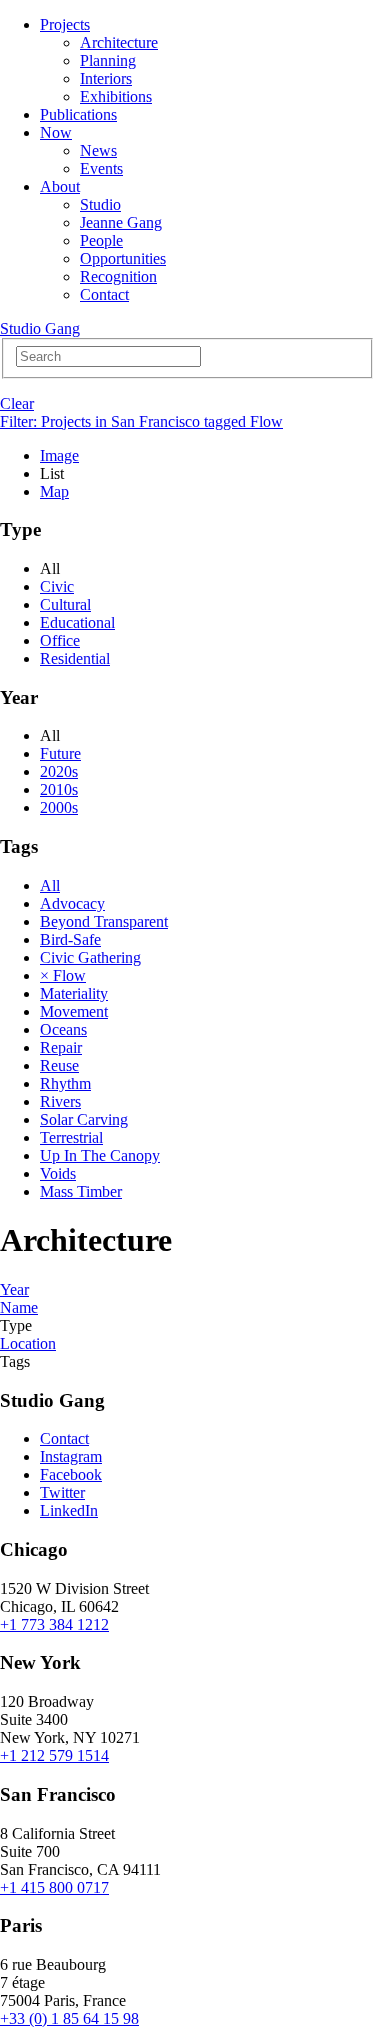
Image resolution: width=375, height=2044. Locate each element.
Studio (100, 204)
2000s (59, 807)
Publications (78, 114)
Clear (17, 403)
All (50, 885)
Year (14, 1289)
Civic (57, 586)
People (101, 240)
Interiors (106, 78)
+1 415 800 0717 (54, 1887)
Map (54, 491)
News (98, 150)
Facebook (71, 1474)
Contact (104, 294)
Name (19, 1307)
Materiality (74, 993)
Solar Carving (84, 1119)
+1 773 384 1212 (54, 1624)
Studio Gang (40, 328)
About (60, 186)
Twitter (62, 1492)
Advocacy (72, 903)
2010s (59, 789)
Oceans (63, 1029)
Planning (108, 60)
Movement (74, 1011)
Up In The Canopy (100, 1155)
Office (60, 640)
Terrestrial (71, 1137)
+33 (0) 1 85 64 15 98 (69, 2018)
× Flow (63, 975)
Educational (77, 622)
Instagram (71, 1456)
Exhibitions (116, 96)
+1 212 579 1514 (54, 1755)
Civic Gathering (90, 957)
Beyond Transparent (104, 921)
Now (56, 132)
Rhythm (65, 1083)
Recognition (118, 276)
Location (28, 1343)
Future (60, 753)
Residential (75, 658)
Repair (61, 1047)
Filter (141, 421)
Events (101, 168)
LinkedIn (69, 1510)
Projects (65, 24)
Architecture (119, 42)
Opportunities (123, 258)
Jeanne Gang (121, 222)
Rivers (60, 1101)
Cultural (65, 604)
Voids (58, 1173)
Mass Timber (81, 1191)
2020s (59, 771)
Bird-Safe (70, 939)
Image (59, 455)
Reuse (59, 1065)
